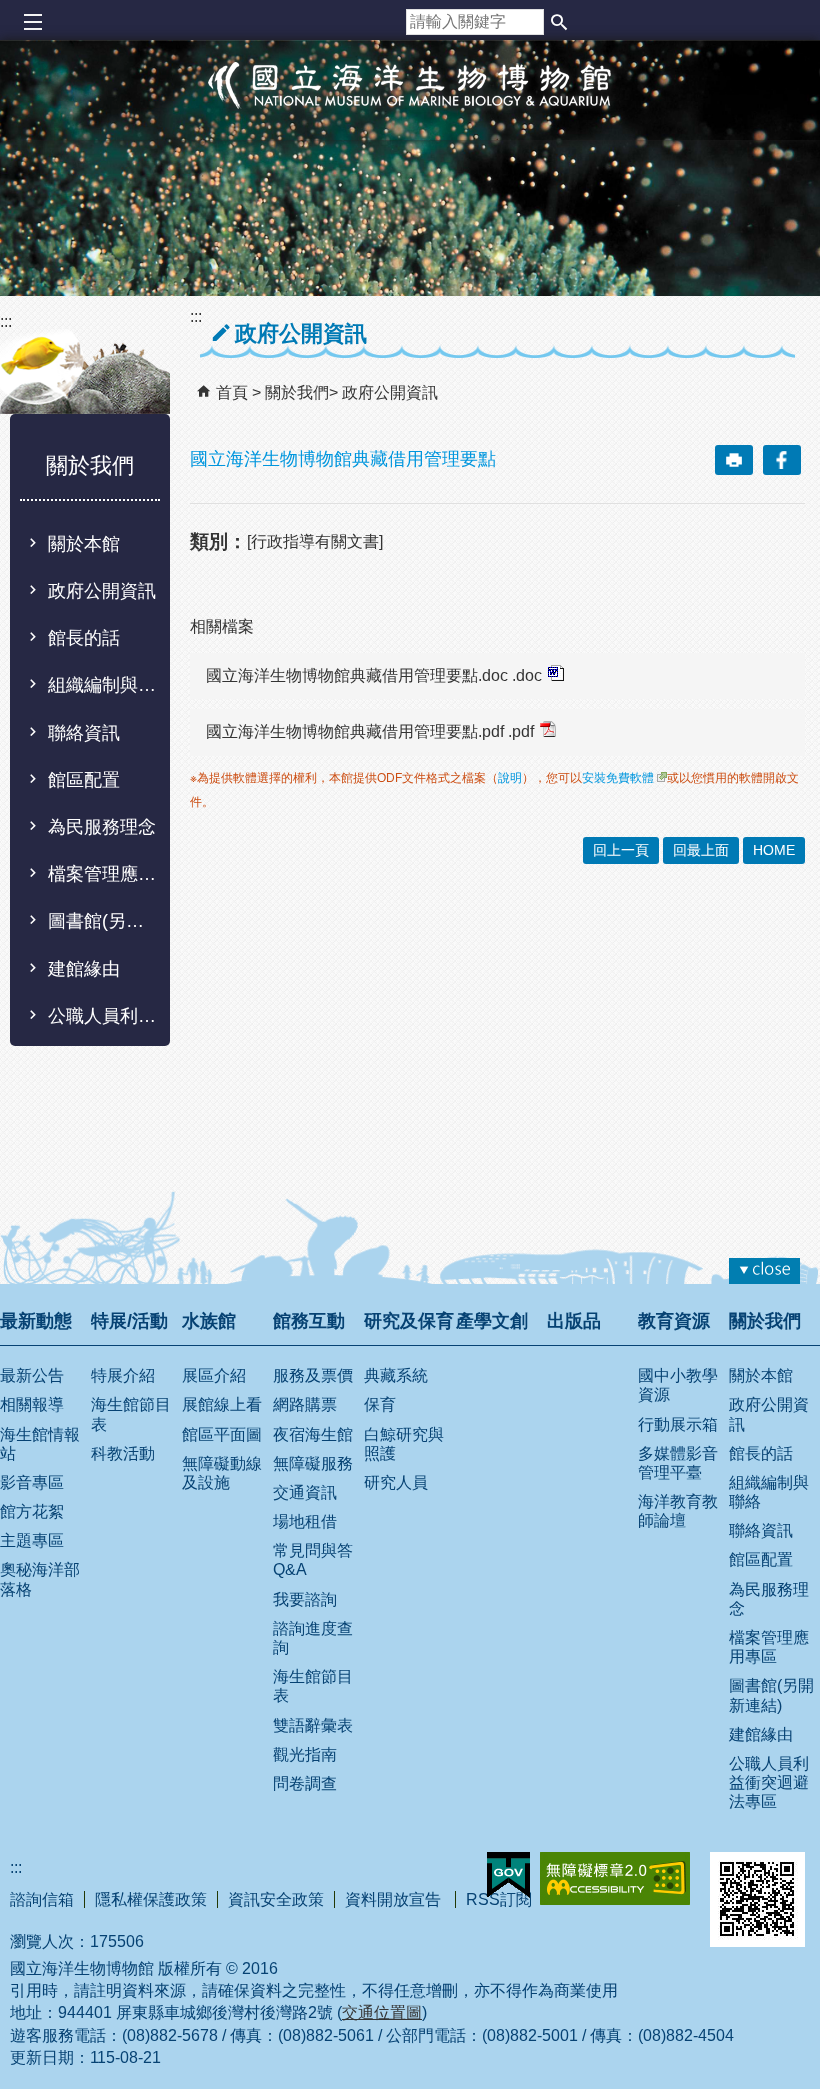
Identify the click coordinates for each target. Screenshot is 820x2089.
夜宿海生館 (313, 1434)
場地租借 (305, 1521)
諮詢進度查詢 (313, 1638)
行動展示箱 (678, 1424)
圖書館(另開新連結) (103, 921)
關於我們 (297, 392)
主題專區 (32, 1540)
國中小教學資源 (678, 1385)
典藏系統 (396, 1375)
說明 (510, 778)
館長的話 (84, 638)
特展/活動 (129, 1321)
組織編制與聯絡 (103, 685)
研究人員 (396, 1482)
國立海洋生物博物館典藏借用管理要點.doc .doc (374, 675)
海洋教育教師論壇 (678, 1511)
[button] (559, 22)
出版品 (574, 1321)
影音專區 (32, 1482)
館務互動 (309, 1321)
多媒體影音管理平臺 (678, 1463)
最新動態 (36, 1321)
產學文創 (492, 1321)
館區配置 (84, 780)
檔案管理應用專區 (103, 874)
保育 (380, 1404)
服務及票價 (313, 1375)
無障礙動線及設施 (222, 1473)
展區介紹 (214, 1375)
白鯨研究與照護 (404, 1444)
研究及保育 (409, 1321)
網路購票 (305, 1404)
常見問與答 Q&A (313, 1560)
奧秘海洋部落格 (40, 1579)
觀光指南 (305, 1754)
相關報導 (32, 1404)
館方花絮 (32, 1511)
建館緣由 (84, 969)
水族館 (209, 1321)
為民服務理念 (102, 827)
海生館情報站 (40, 1444)
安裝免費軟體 (618, 778)
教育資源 (674, 1321)
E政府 (508, 1875)
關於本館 (84, 544)
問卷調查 (305, 1783)
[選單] (32, 22)
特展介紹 (123, 1375)
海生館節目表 (131, 1414)
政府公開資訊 (102, 591)
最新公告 (32, 1375)
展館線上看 (222, 1404)
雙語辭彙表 (313, 1725)
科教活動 (123, 1453)
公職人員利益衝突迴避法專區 (103, 1016)
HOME (774, 850)
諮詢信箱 (42, 1899)
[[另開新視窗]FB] (782, 460)
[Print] (734, 460)
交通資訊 (305, 1492)
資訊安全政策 (276, 1899)
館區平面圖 (222, 1434)
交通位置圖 (382, 2012)
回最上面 (701, 850)
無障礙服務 (313, 1463)
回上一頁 (621, 850)
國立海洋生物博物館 (410, 106)
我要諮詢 (305, 1599)
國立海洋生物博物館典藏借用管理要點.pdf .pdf (370, 731)
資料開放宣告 (395, 1899)
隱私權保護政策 (151, 1899)
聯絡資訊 (84, 733)
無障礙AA (615, 1878)
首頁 (232, 392)
